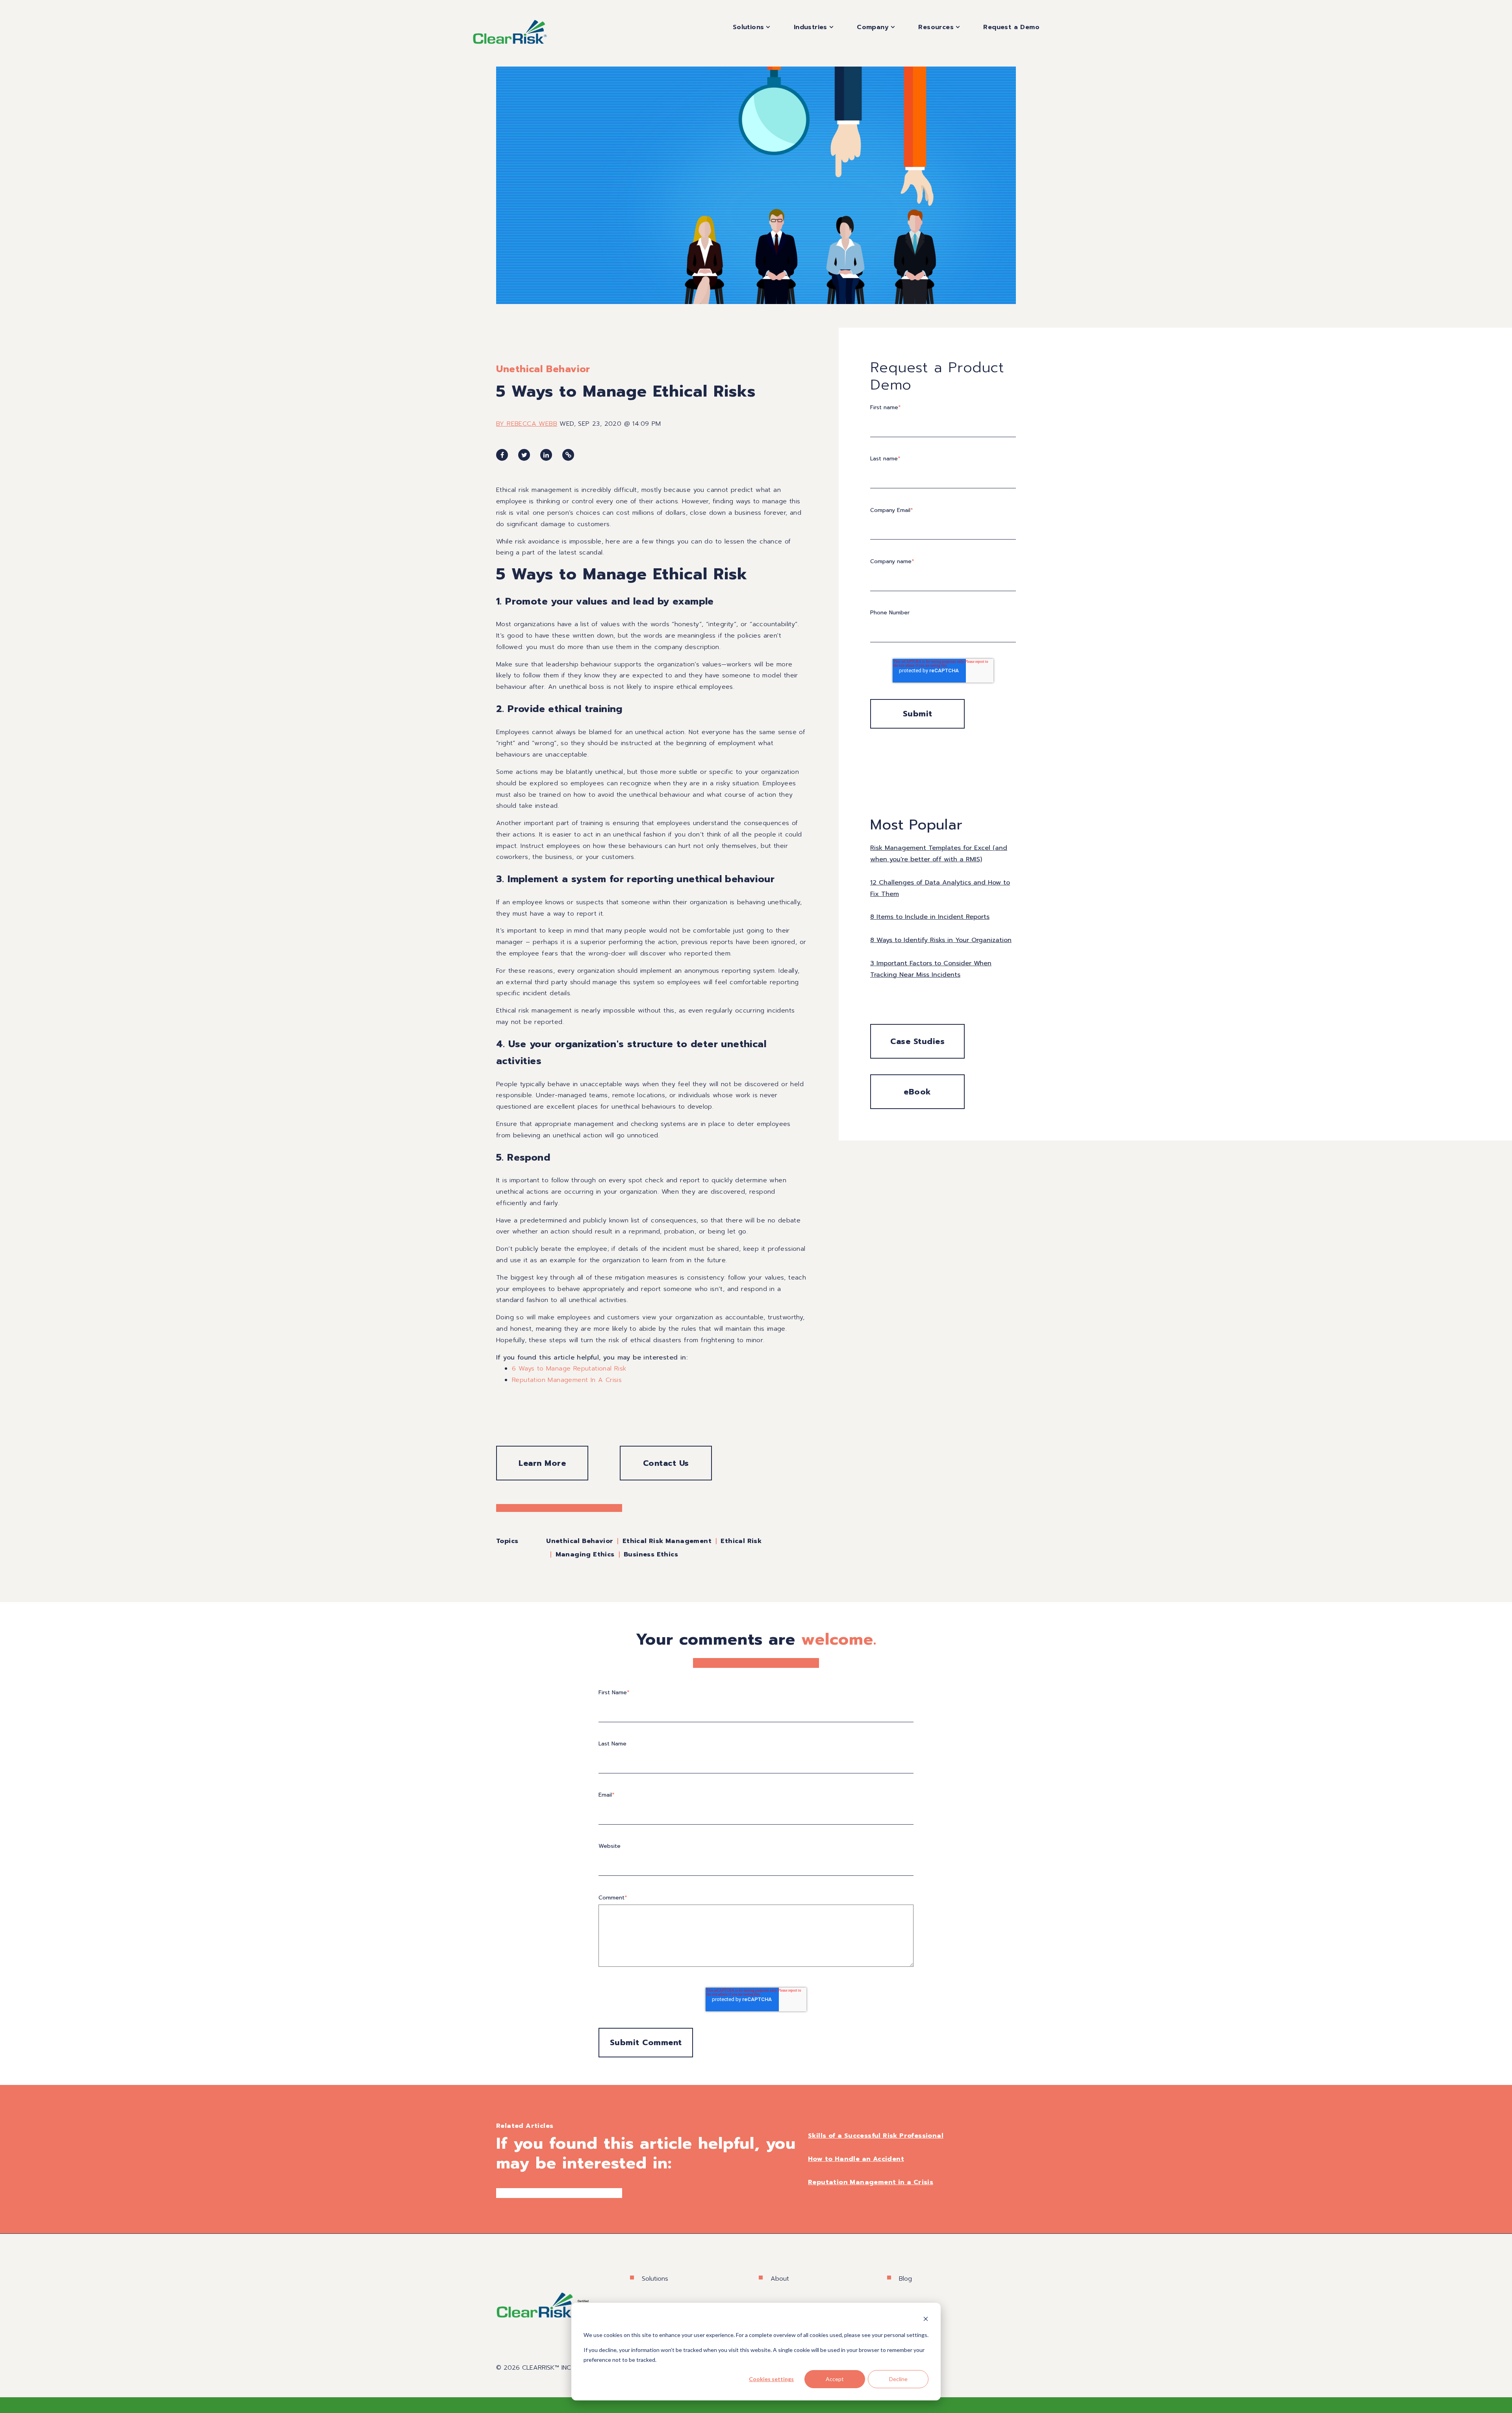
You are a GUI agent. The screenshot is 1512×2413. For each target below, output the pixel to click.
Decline (898, 2379)
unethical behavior (543, 369)
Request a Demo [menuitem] (1011, 27)
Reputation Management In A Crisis (567, 1380)
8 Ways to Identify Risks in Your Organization (941, 940)
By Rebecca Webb (527, 424)
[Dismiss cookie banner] (926, 2320)
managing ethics (585, 1554)
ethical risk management (667, 1541)
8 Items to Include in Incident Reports (930, 917)
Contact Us (666, 1463)
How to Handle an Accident (856, 2159)
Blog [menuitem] (905, 2279)
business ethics (651, 1554)
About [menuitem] (780, 2279)
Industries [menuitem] (811, 27)
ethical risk (741, 1541)
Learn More (542, 1463)
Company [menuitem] (873, 27)
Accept (835, 2379)
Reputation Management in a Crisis (871, 2182)
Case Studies (917, 1041)
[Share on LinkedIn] (546, 455)
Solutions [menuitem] (749, 27)
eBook (917, 1092)
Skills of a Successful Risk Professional (876, 2136)
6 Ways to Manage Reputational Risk (569, 1369)
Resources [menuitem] (936, 27)
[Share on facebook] (502, 455)
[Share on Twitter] (524, 455)
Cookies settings (771, 2379)
